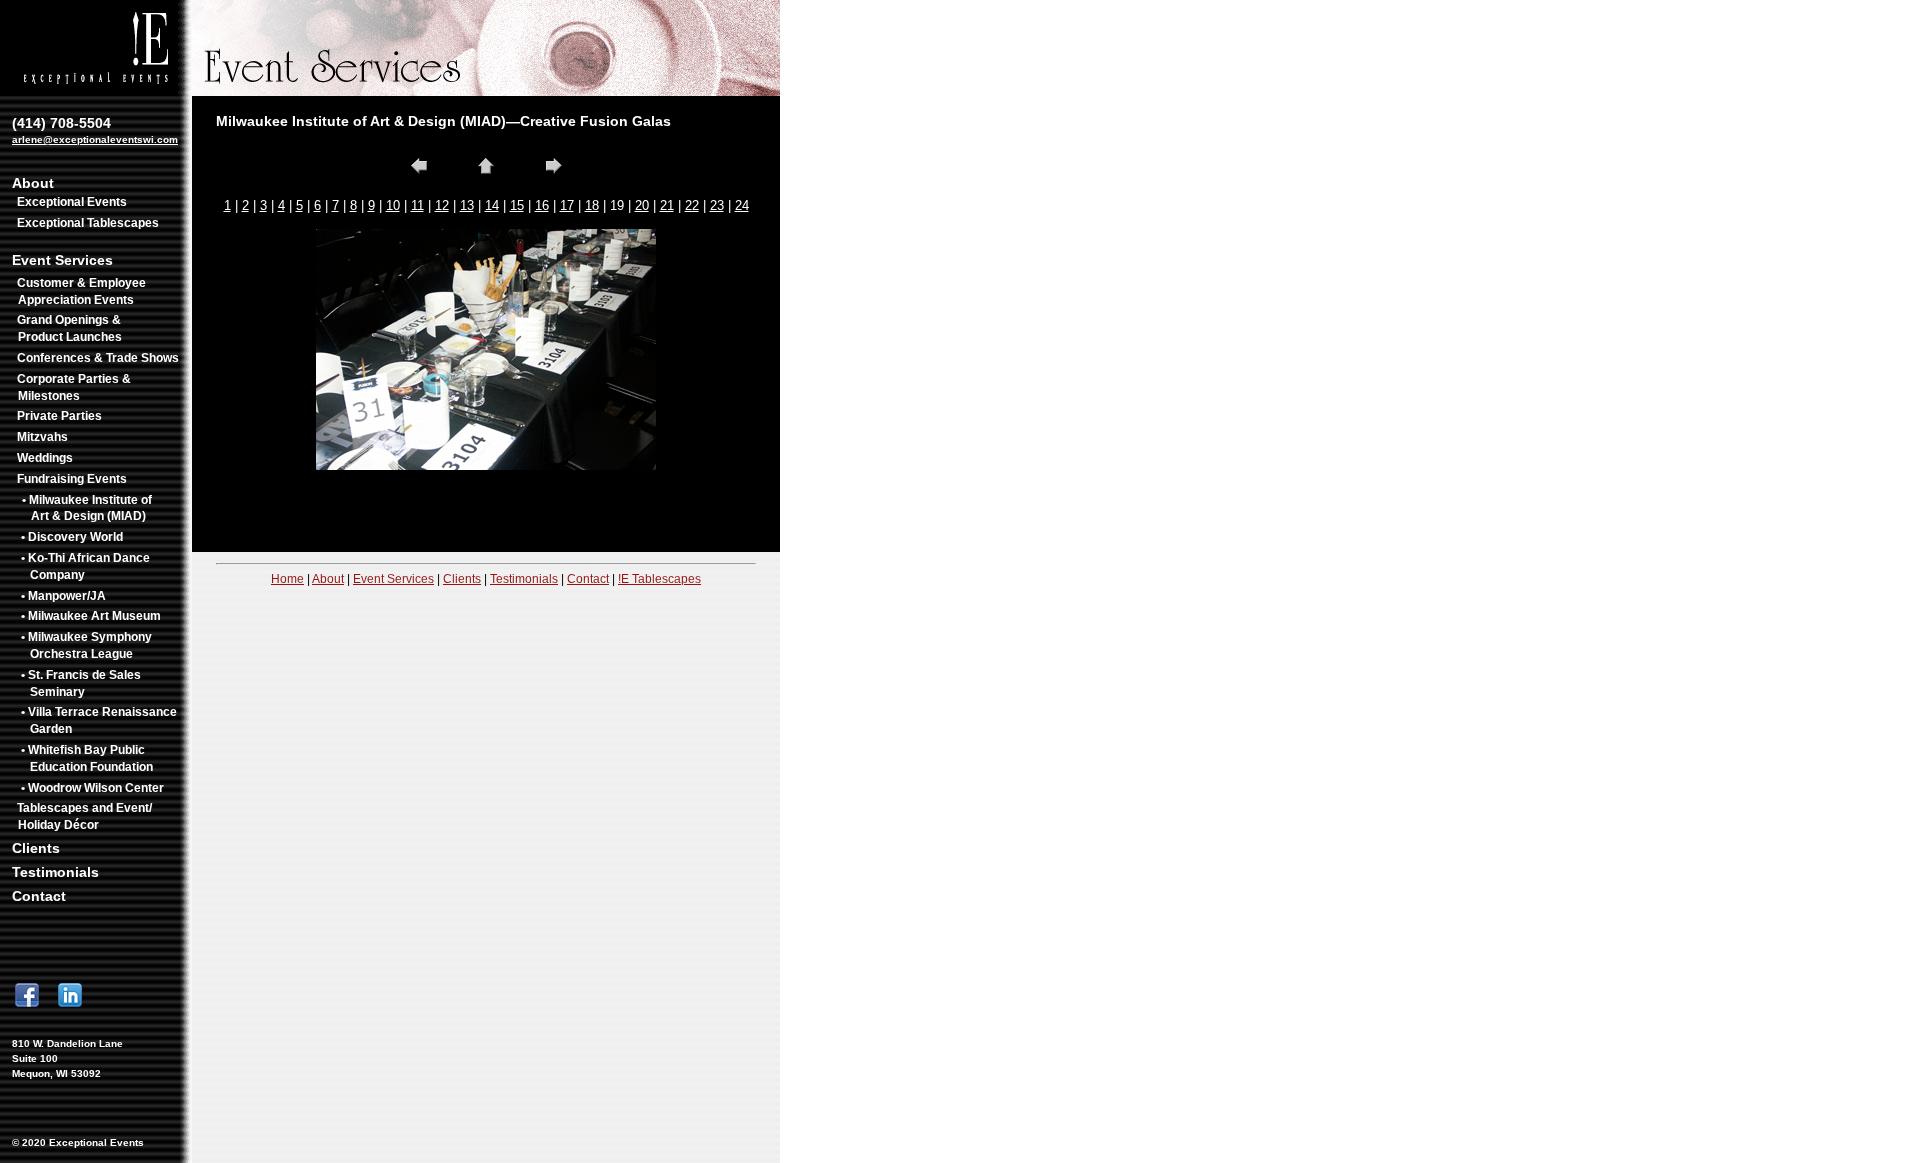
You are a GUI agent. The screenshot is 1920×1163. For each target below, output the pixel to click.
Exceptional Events (72, 202)
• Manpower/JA (63, 596)
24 (742, 205)
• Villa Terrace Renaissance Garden (99, 720)
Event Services (62, 260)
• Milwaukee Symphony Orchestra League (86, 645)
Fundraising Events (72, 479)
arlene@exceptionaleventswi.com (95, 139)
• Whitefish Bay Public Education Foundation (87, 758)
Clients (36, 848)
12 (442, 205)
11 (417, 205)
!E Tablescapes (659, 579)
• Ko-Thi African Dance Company (85, 566)
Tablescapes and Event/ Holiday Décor (84, 816)
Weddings (45, 458)
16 (542, 205)
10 (393, 205)
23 (717, 205)
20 (642, 205)
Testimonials (55, 872)
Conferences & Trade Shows (98, 358)
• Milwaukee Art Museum (91, 616)
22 (692, 205)
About (33, 183)
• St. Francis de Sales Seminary (81, 683)
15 (517, 205)
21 (667, 205)
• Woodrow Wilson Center (92, 788)
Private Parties (59, 416)
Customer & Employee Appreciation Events (81, 291)
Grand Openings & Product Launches (69, 328)
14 (492, 205)
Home (287, 579)
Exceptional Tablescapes (88, 223)
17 (567, 205)
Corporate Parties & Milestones (74, 387)
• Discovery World (72, 537)
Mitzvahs (42, 437)
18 (592, 205)
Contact (39, 896)
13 (467, 205)
